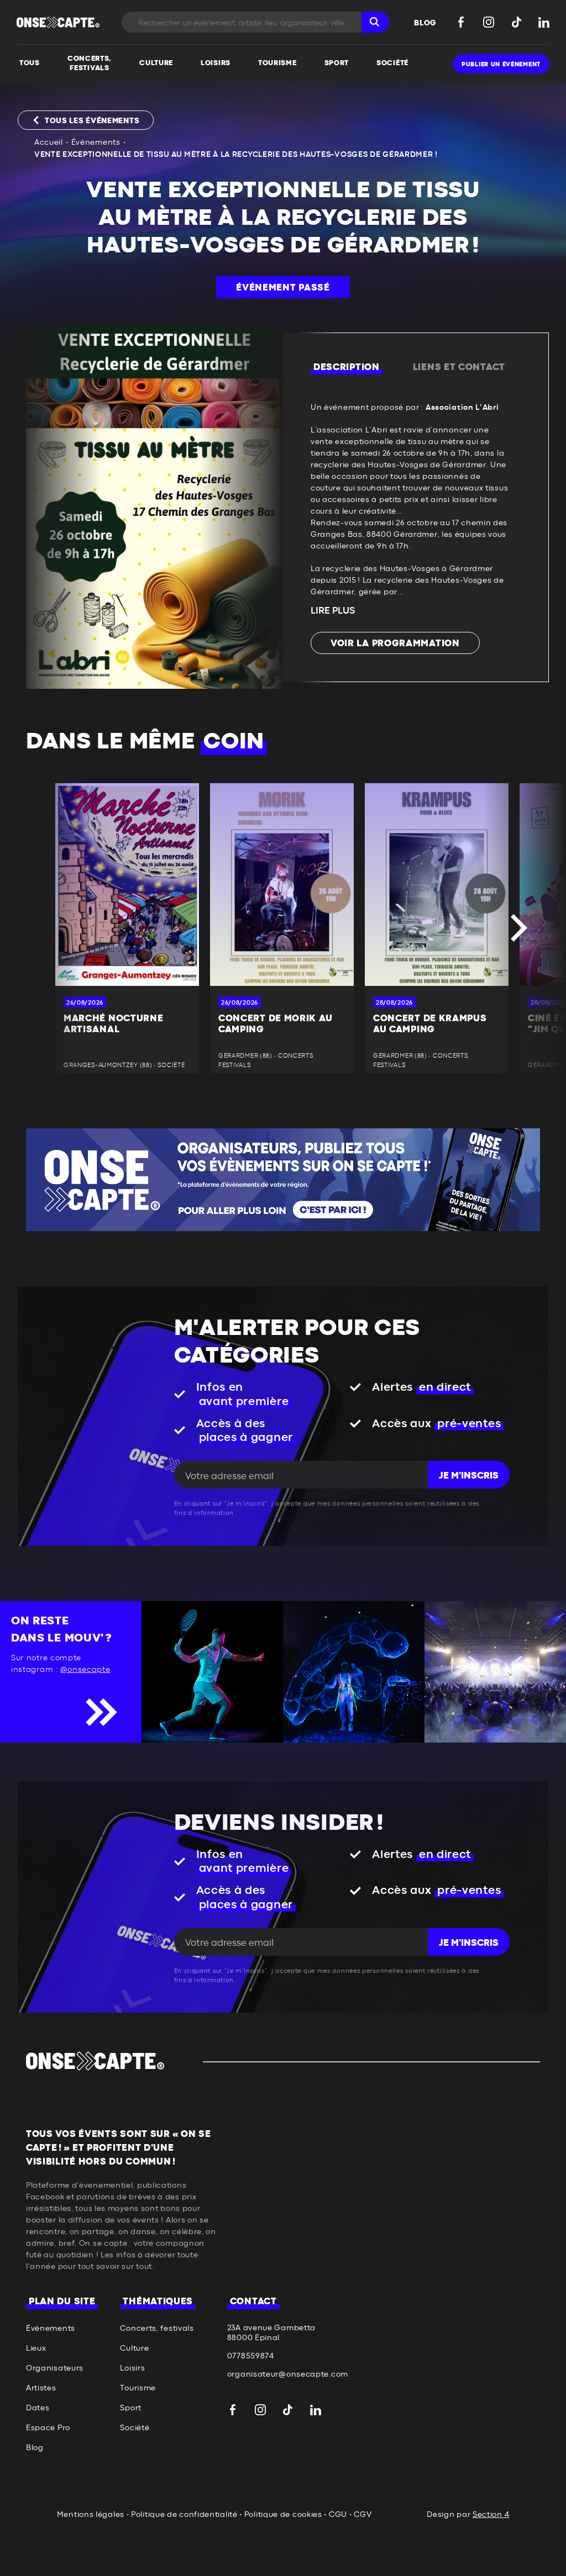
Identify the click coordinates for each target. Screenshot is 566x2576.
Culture (134, 2348)
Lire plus (333, 611)
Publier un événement (501, 64)
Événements (96, 142)
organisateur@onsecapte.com (288, 2374)
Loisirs (132, 2368)
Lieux (36, 2348)
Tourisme (138, 2388)
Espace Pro (48, 2428)
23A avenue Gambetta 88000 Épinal (271, 2333)
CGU (338, 2515)
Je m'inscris (469, 1476)
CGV (363, 2515)
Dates (38, 2408)
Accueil (49, 142)
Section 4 (491, 2515)
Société (135, 2428)
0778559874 (251, 2356)
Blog (35, 2448)
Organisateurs (55, 2368)
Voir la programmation (395, 643)
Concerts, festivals (157, 2329)
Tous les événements (92, 121)
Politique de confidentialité (184, 2515)
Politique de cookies (283, 2515)
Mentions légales (91, 2515)
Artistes (41, 2388)
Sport (131, 2408)
